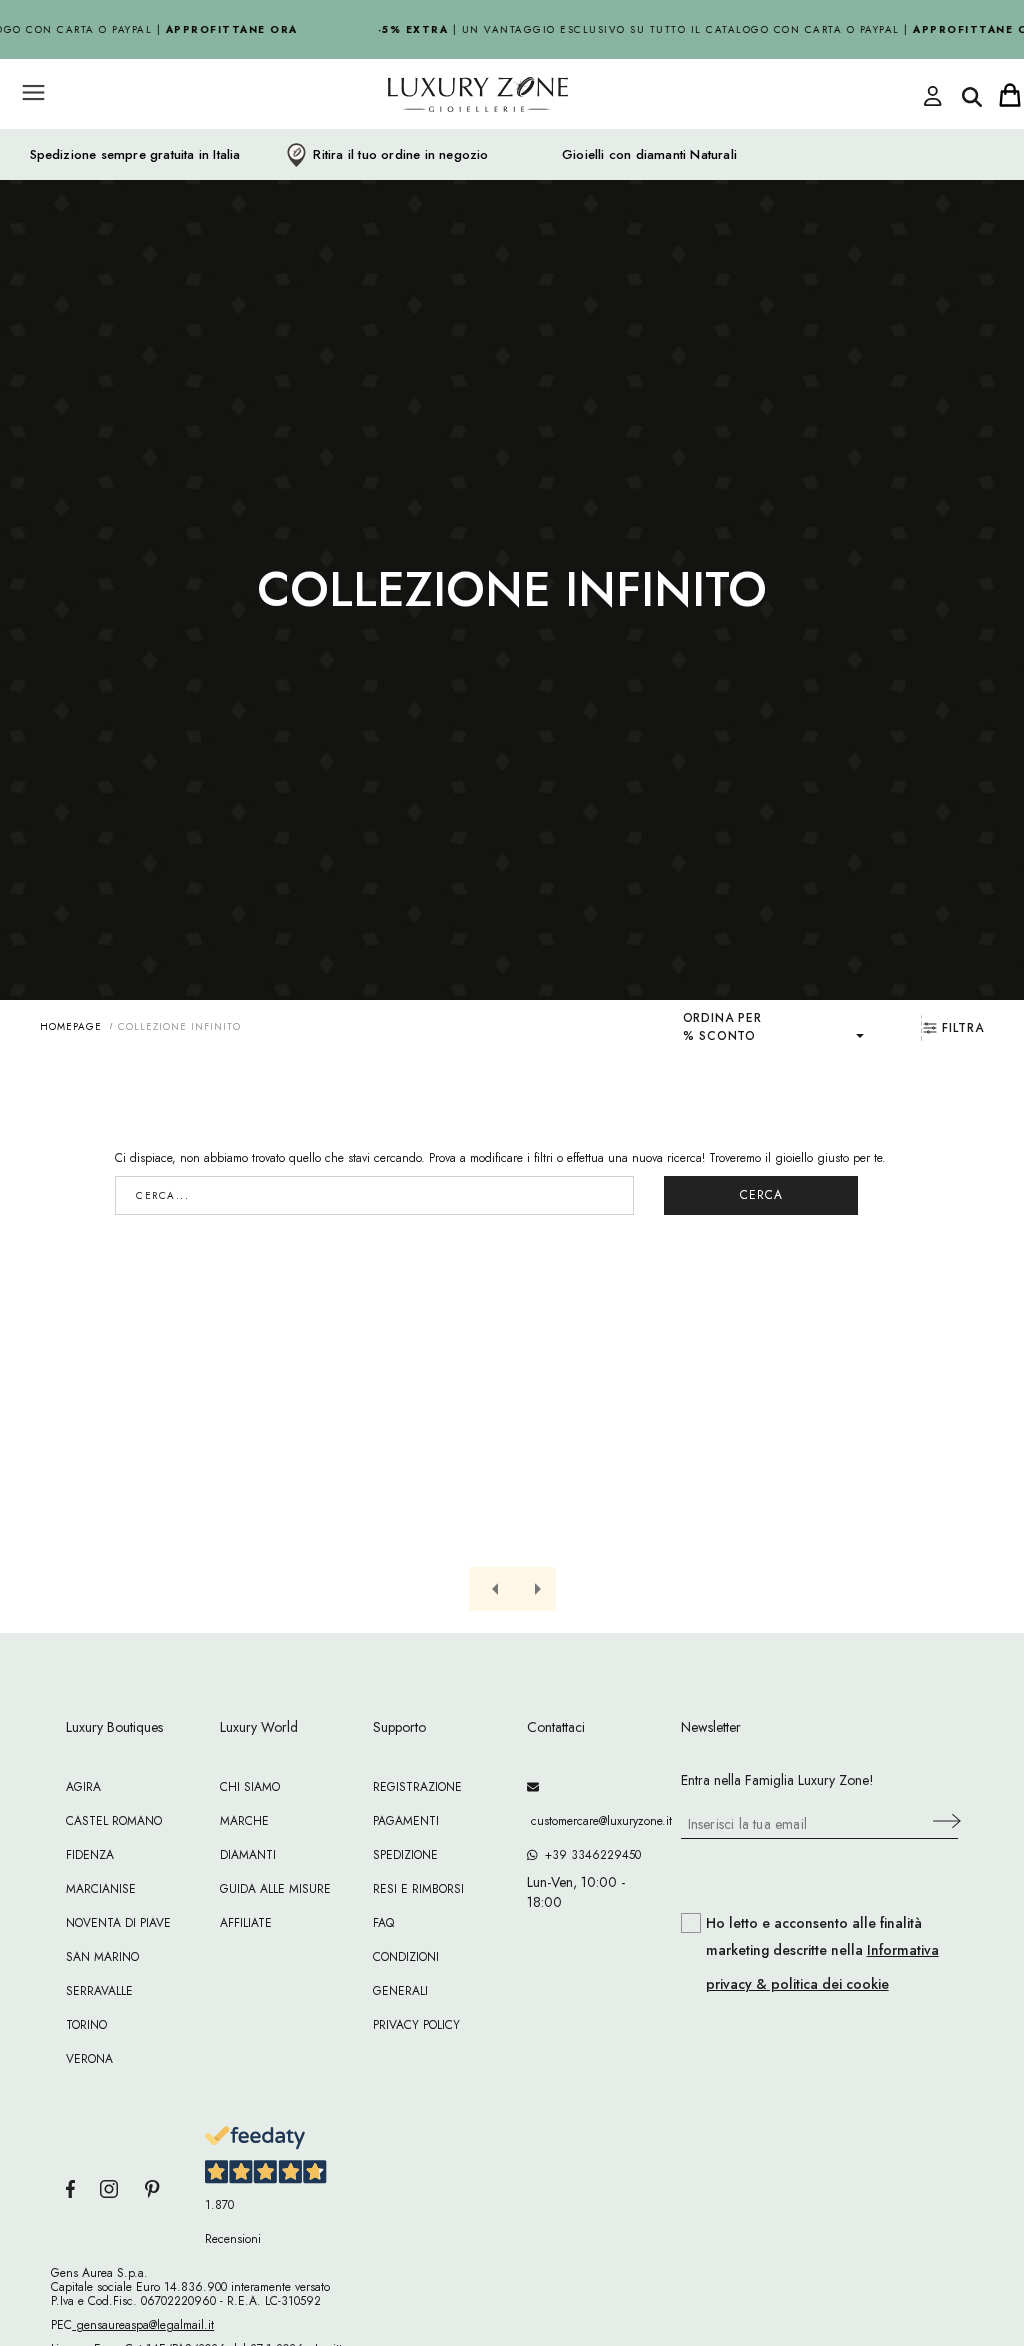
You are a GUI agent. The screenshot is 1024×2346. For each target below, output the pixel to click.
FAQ (383, 1923)
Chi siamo (250, 1787)
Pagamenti (406, 1821)
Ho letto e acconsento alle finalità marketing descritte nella (822, 1954)
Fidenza (90, 1855)
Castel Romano (114, 1821)
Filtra (963, 1028)
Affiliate (246, 1923)
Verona (89, 2059)
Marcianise (101, 1889)
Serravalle (99, 1991)
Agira (83, 1787)
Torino (86, 2025)
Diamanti (248, 1855)
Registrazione (417, 1787)
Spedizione (405, 1855)
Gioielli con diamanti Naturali (649, 155)
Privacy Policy (416, 2025)
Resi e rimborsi (418, 1889)
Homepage (71, 1026)
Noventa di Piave (118, 1923)
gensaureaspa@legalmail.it (143, 2325)
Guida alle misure (275, 1889)
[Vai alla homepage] (442, 139)
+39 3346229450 (589, 1855)
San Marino (102, 1957)
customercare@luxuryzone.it (589, 1821)
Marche (244, 1821)
